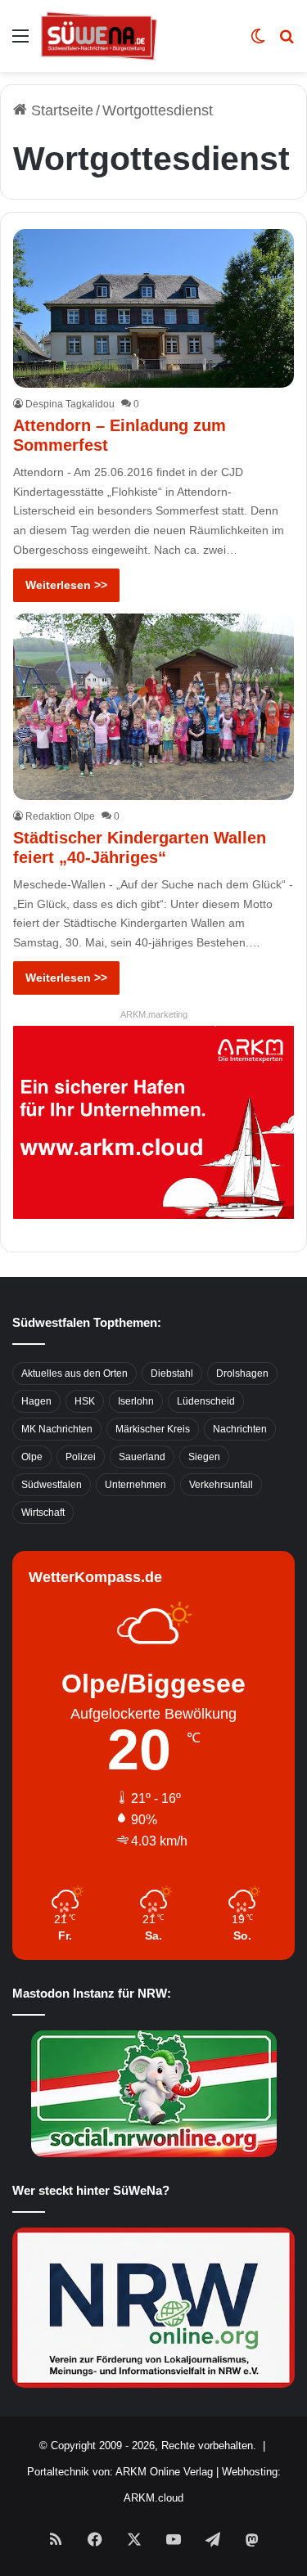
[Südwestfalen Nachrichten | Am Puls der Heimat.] (99, 36)
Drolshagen (242, 1373)
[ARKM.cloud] (153, 1122)
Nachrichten (240, 1429)
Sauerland (142, 1457)
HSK (85, 1401)
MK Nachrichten (57, 1429)
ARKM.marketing (154, 1014)
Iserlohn (136, 1401)
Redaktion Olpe (60, 816)
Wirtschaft (43, 1513)
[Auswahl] (20, 42)
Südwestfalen (52, 1485)
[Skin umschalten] (258, 42)
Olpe (32, 1457)
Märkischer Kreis (153, 1429)
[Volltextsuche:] (287, 42)
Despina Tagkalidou (70, 404)
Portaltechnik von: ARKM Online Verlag (120, 2472)
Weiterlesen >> (66, 585)
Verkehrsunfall (221, 1485)
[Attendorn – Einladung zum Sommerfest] (153, 308)
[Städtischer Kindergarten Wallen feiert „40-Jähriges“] (153, 707)
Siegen (204, 1457)
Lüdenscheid (206, 1401)
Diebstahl (172, 1373)
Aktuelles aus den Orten (74, 1373)
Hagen (36, 1401)
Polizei (81, 1457)
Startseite (60, 110)
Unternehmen (135, 1485)
